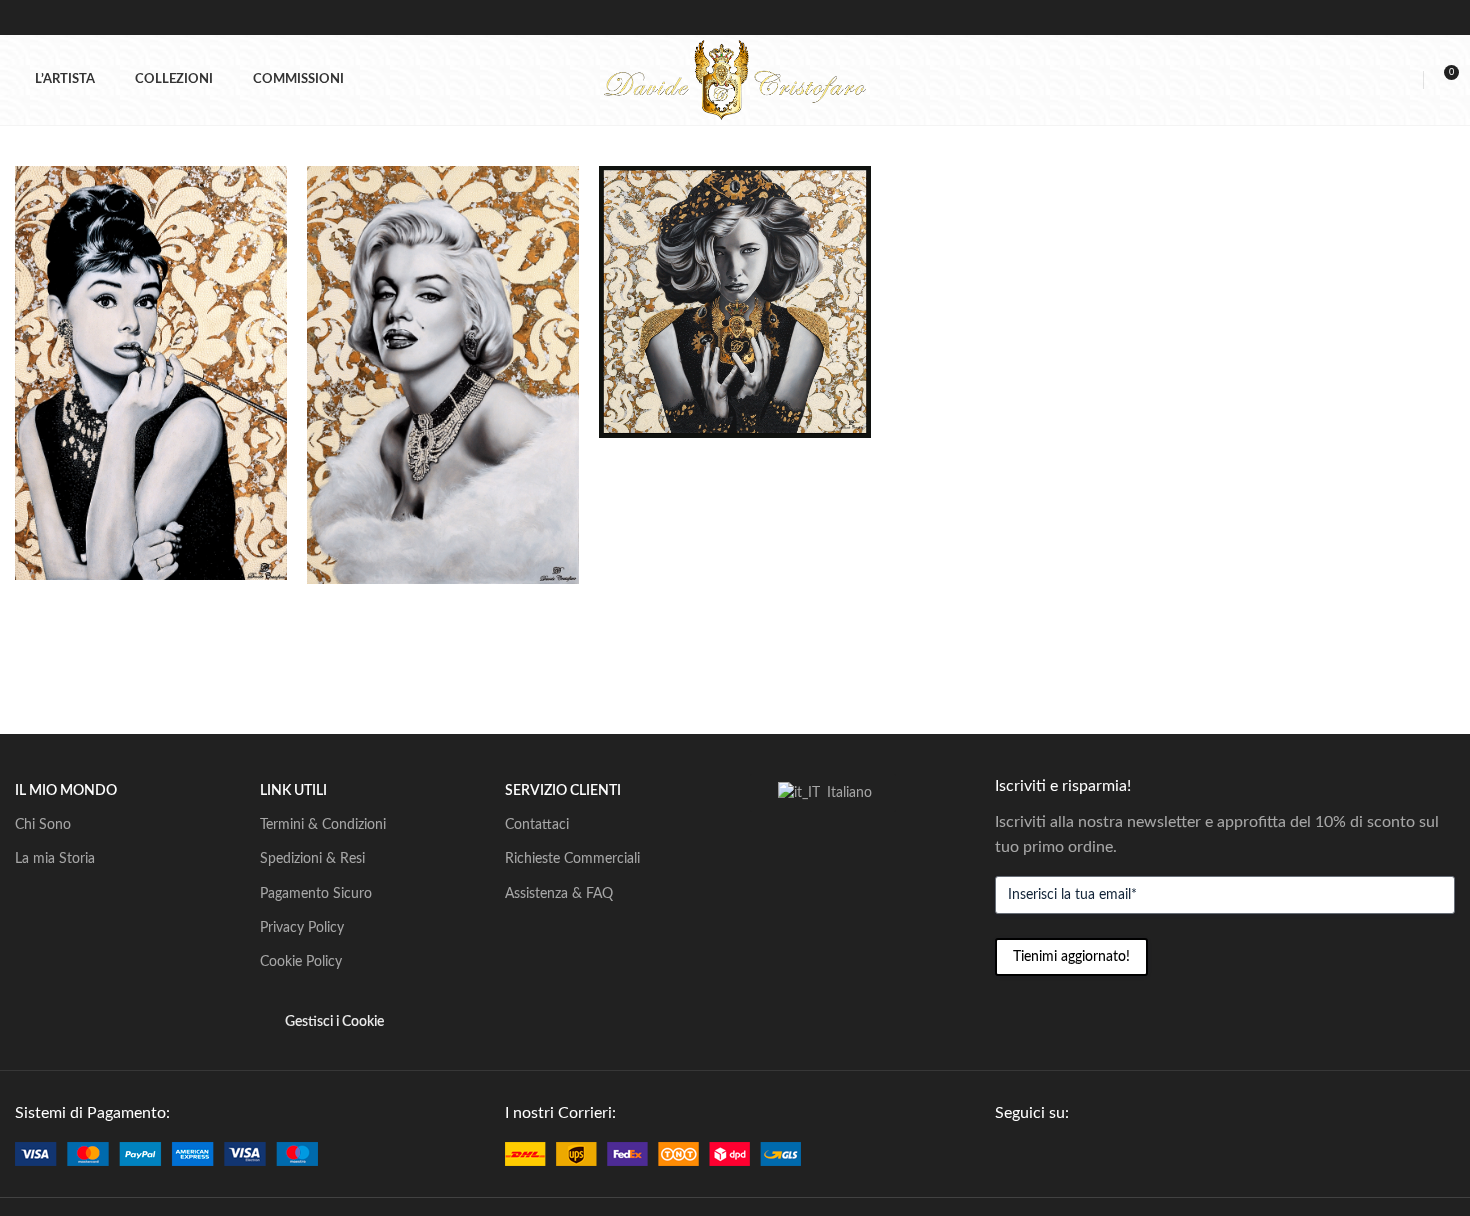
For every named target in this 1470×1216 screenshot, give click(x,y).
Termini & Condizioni (323, 825)
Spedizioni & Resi (312, 859)
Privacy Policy (302, 928)
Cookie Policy (301, 962)
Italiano (847, 793)
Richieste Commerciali (572, 859)
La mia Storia (55, 859)
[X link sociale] (1029, 1154)
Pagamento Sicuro (316, 894)
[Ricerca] (1371, 80)
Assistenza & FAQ (559, 894)
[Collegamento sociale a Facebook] (1006, 1154)
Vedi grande (262, 188)
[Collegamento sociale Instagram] (1052, 1154)
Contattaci (537, 825)
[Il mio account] (1405, 80)
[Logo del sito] (735, 79)
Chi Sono (43, 825)
